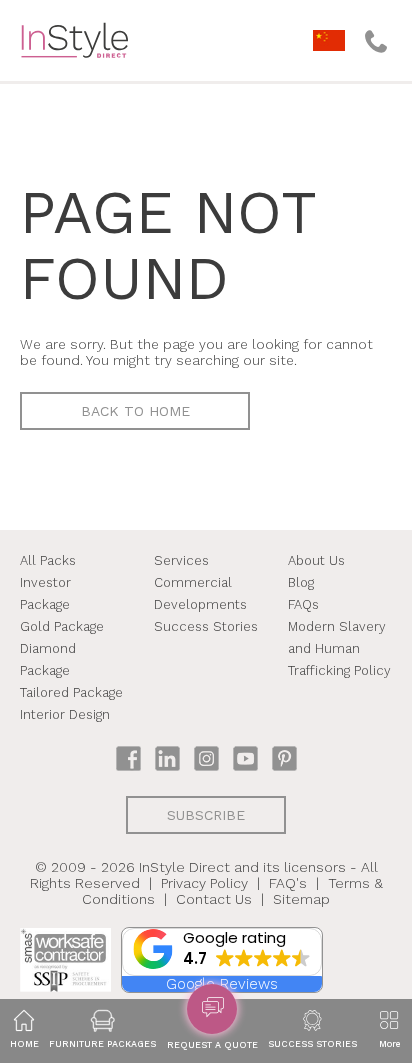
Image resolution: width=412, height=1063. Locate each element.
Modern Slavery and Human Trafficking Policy (339, 648)
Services (181, 560)
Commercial (193, 582)
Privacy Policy (204, 883)
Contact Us (214, 899)
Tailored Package (71, 692)
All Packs (48, 560)
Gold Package (62, 626)
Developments (200, 604)
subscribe (206, 815)
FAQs (303, 604)
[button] (222, 952)
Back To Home (135, 411)
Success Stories (206, 626)
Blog (301, 582)
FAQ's (288, 883)
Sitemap (301, 899)
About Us (316, 560)
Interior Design (65, 714)
